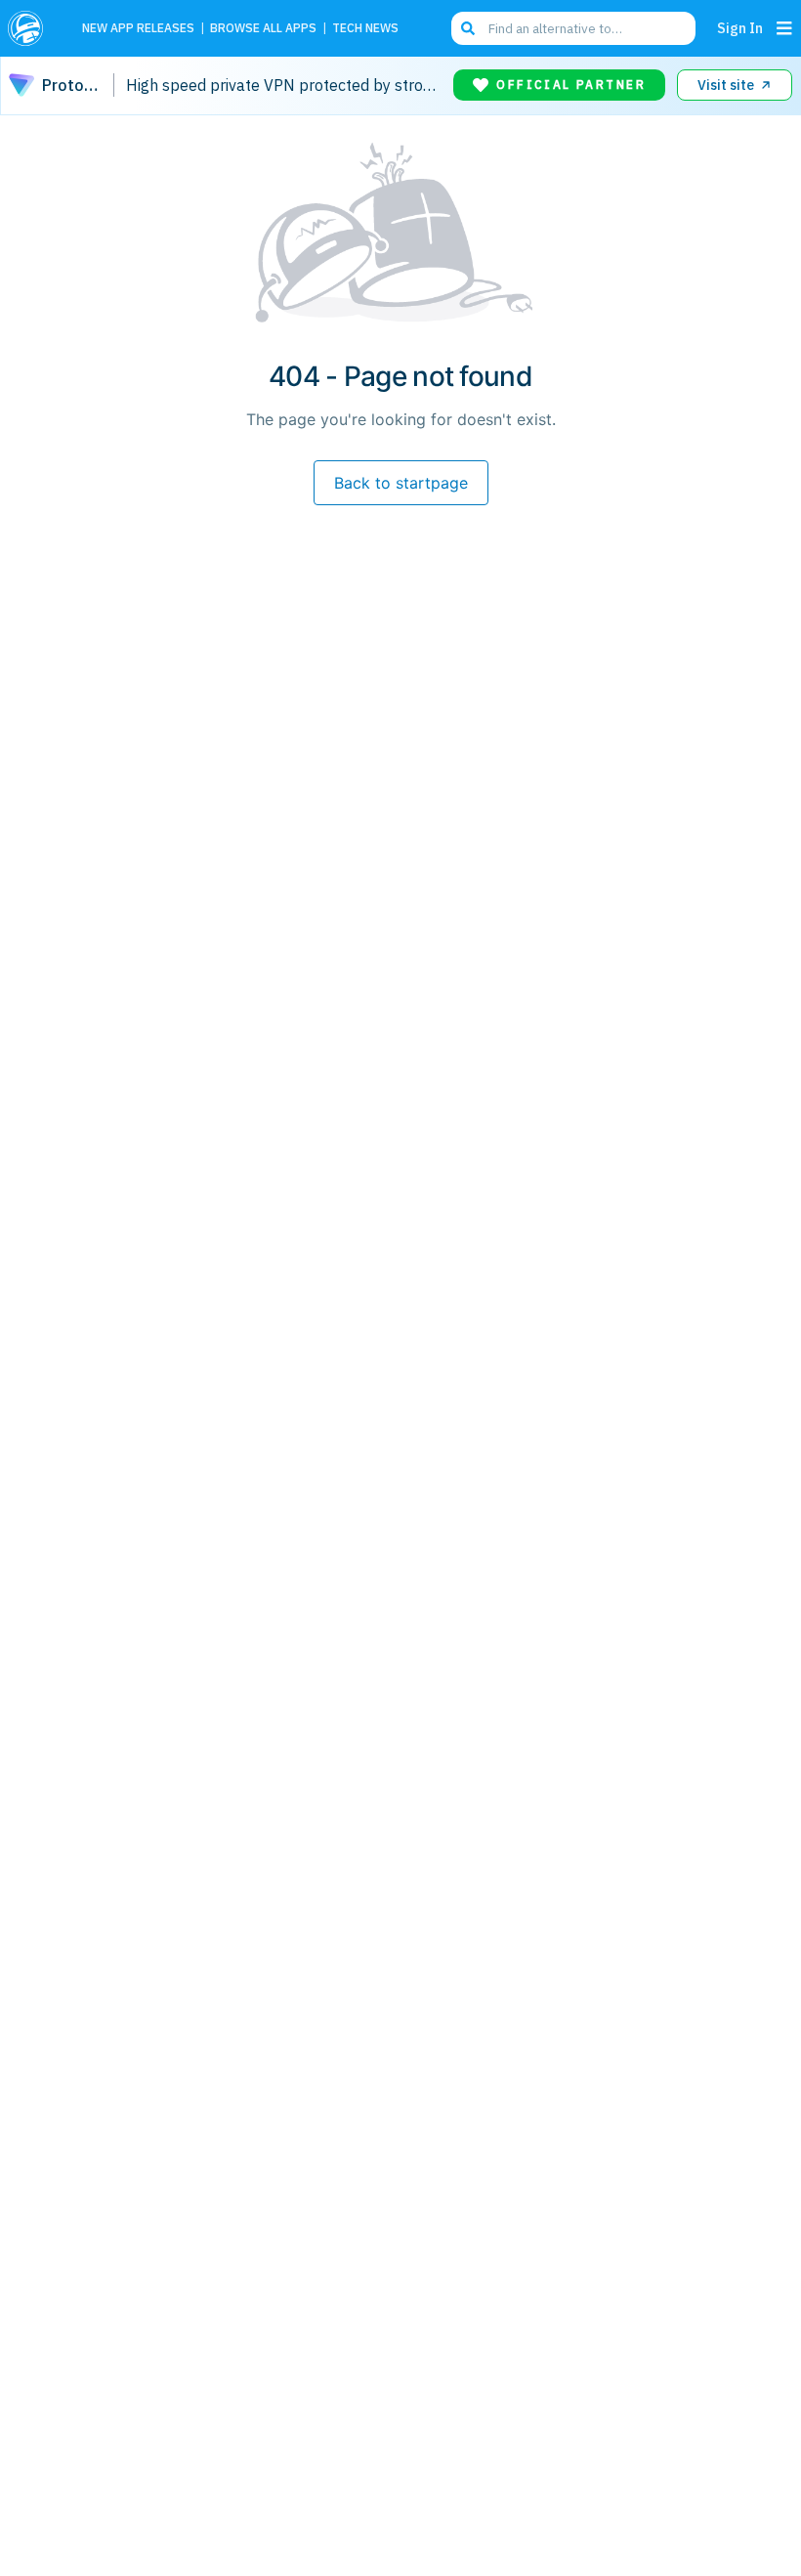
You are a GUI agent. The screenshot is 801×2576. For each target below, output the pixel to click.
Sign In (740, 28)
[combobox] (573, 28)
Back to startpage (401, 483)
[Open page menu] (784, 28)
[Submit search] (468, 28)
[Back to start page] (31, 28)
